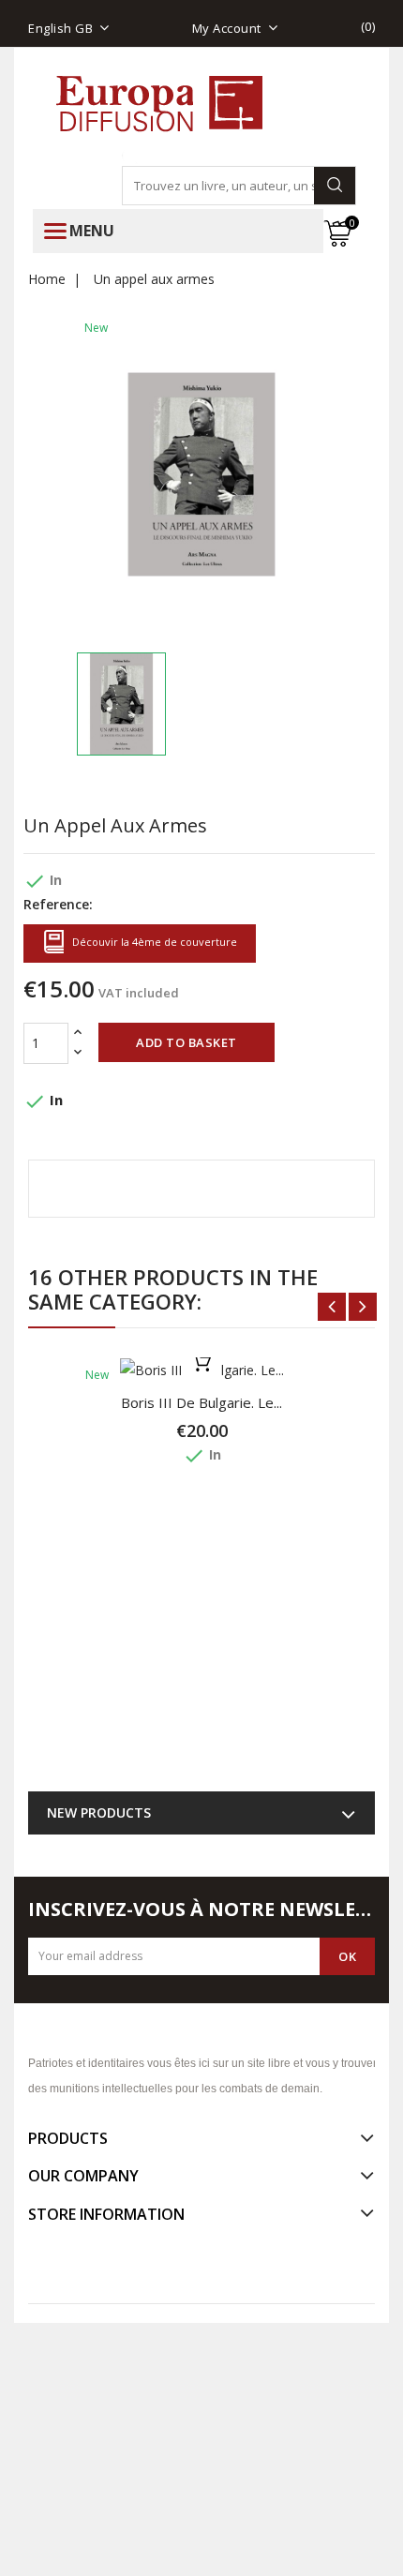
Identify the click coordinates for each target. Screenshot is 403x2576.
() (368, 26)
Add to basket (187, 1042)
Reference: (58, 904)
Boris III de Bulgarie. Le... (201, 1402)
